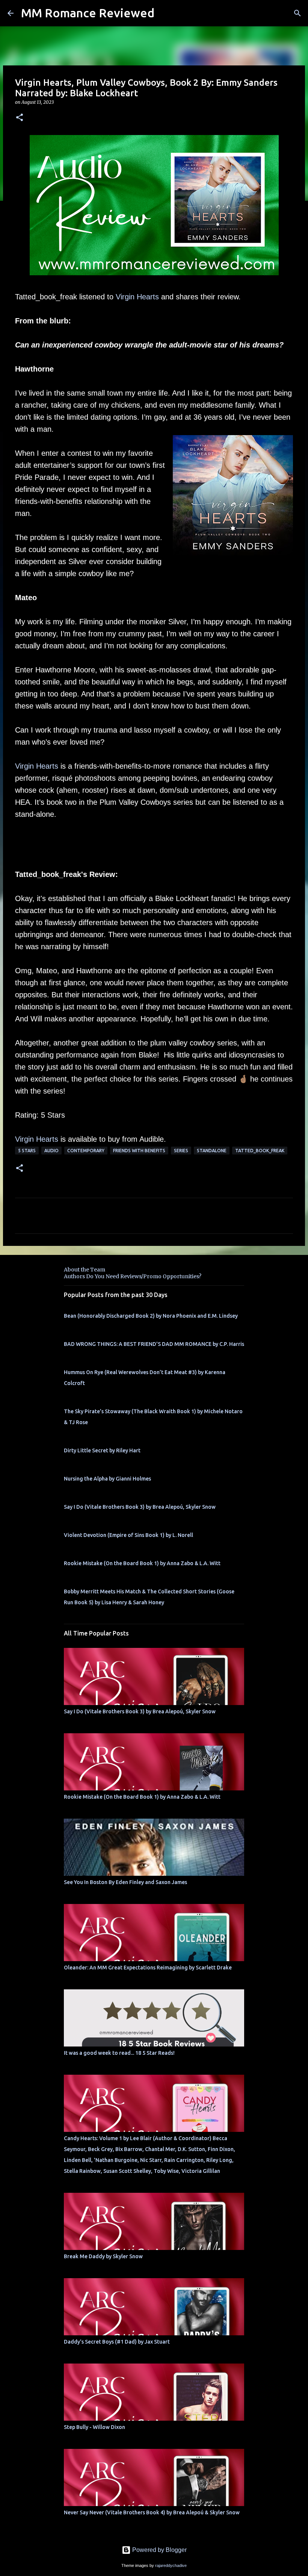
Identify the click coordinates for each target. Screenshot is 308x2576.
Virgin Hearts (137, 297)
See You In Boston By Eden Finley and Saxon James (125, 1882)
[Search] (297, 13)
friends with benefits (139, 1151)
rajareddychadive (171, 2565)
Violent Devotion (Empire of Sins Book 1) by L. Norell (128, 1535)
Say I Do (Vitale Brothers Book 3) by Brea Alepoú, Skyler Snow (140, 1507)
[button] (20, 118)
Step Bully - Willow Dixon (94, 2427)
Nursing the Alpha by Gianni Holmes (107, 1479)
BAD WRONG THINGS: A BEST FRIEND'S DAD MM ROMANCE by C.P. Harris (154, 1344)
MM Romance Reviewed (88, 13)
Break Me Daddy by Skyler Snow (103, 2256)
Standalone (212, 1151)
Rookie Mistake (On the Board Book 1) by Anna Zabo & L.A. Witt (142, 1563)
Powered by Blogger (159, 2550)
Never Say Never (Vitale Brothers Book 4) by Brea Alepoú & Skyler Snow (152, 2512)
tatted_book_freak (260, 1151)
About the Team (85, 1270)
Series (181, 1151)
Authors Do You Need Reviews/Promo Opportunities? (133, 1276)
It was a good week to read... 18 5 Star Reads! (119, 2053)
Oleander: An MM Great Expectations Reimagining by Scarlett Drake (148, 1968)
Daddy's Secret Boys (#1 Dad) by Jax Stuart (117, 2342)
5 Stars (27, 1151)
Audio (51, 1151)
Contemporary (86, 1151)
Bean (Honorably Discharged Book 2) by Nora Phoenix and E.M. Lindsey (151, 1316)
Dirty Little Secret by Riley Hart (102, 1450)
